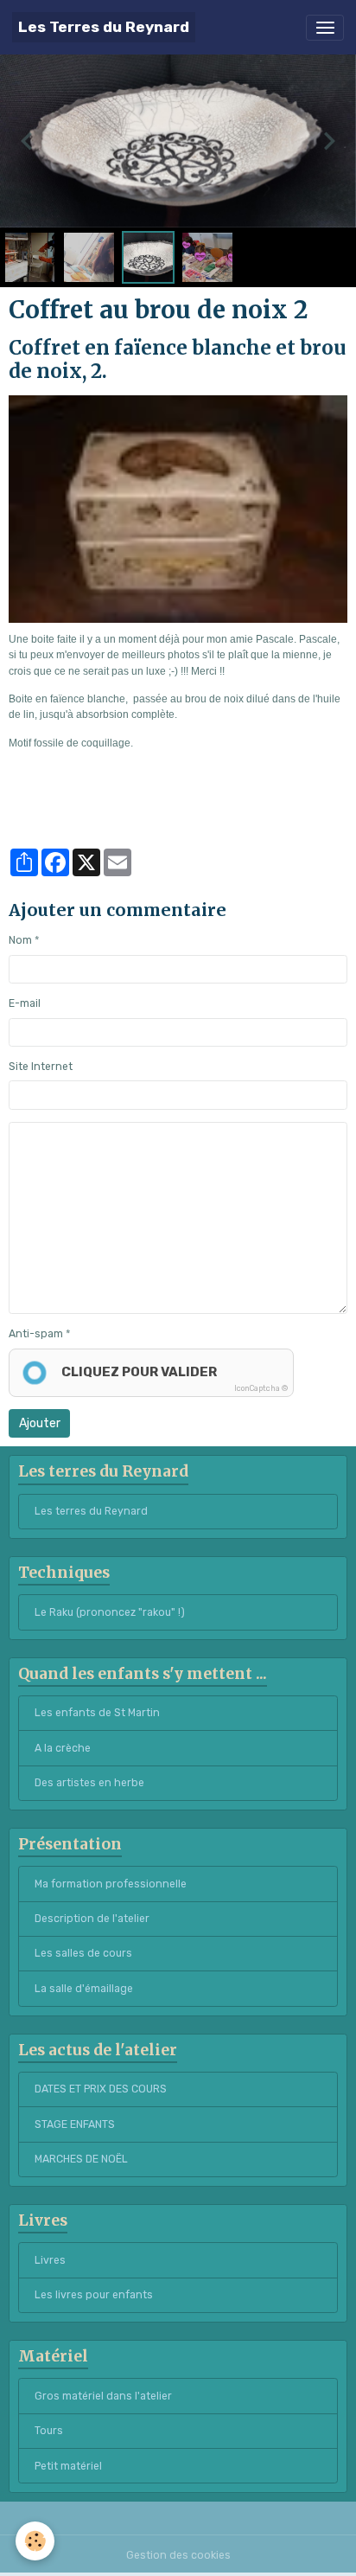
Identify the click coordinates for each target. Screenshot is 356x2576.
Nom (20, 940)
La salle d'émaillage (84, 1989)
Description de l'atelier (92, 1919)
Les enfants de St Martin (97, 1713)
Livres (50, 2260)
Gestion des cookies (178, 2555)
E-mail (25, 1003)
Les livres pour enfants (94, 2295)
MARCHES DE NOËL (81, 2159)
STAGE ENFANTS (75, 2124)
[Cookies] (35, 2541)
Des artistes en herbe (89, 1783)
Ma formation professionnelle (111, 1884)
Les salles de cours (83, 1953)
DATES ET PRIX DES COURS (101, 2089)
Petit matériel (68, 2466)
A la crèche (63, 1748)
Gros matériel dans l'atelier (103, 2396)
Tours (49, 2431)
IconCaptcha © (261, 1388)
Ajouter (40, 1423)
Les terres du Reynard (91, 1511)
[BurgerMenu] (325, 28)
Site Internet (41, 1067)
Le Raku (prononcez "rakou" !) (110, 1612)
